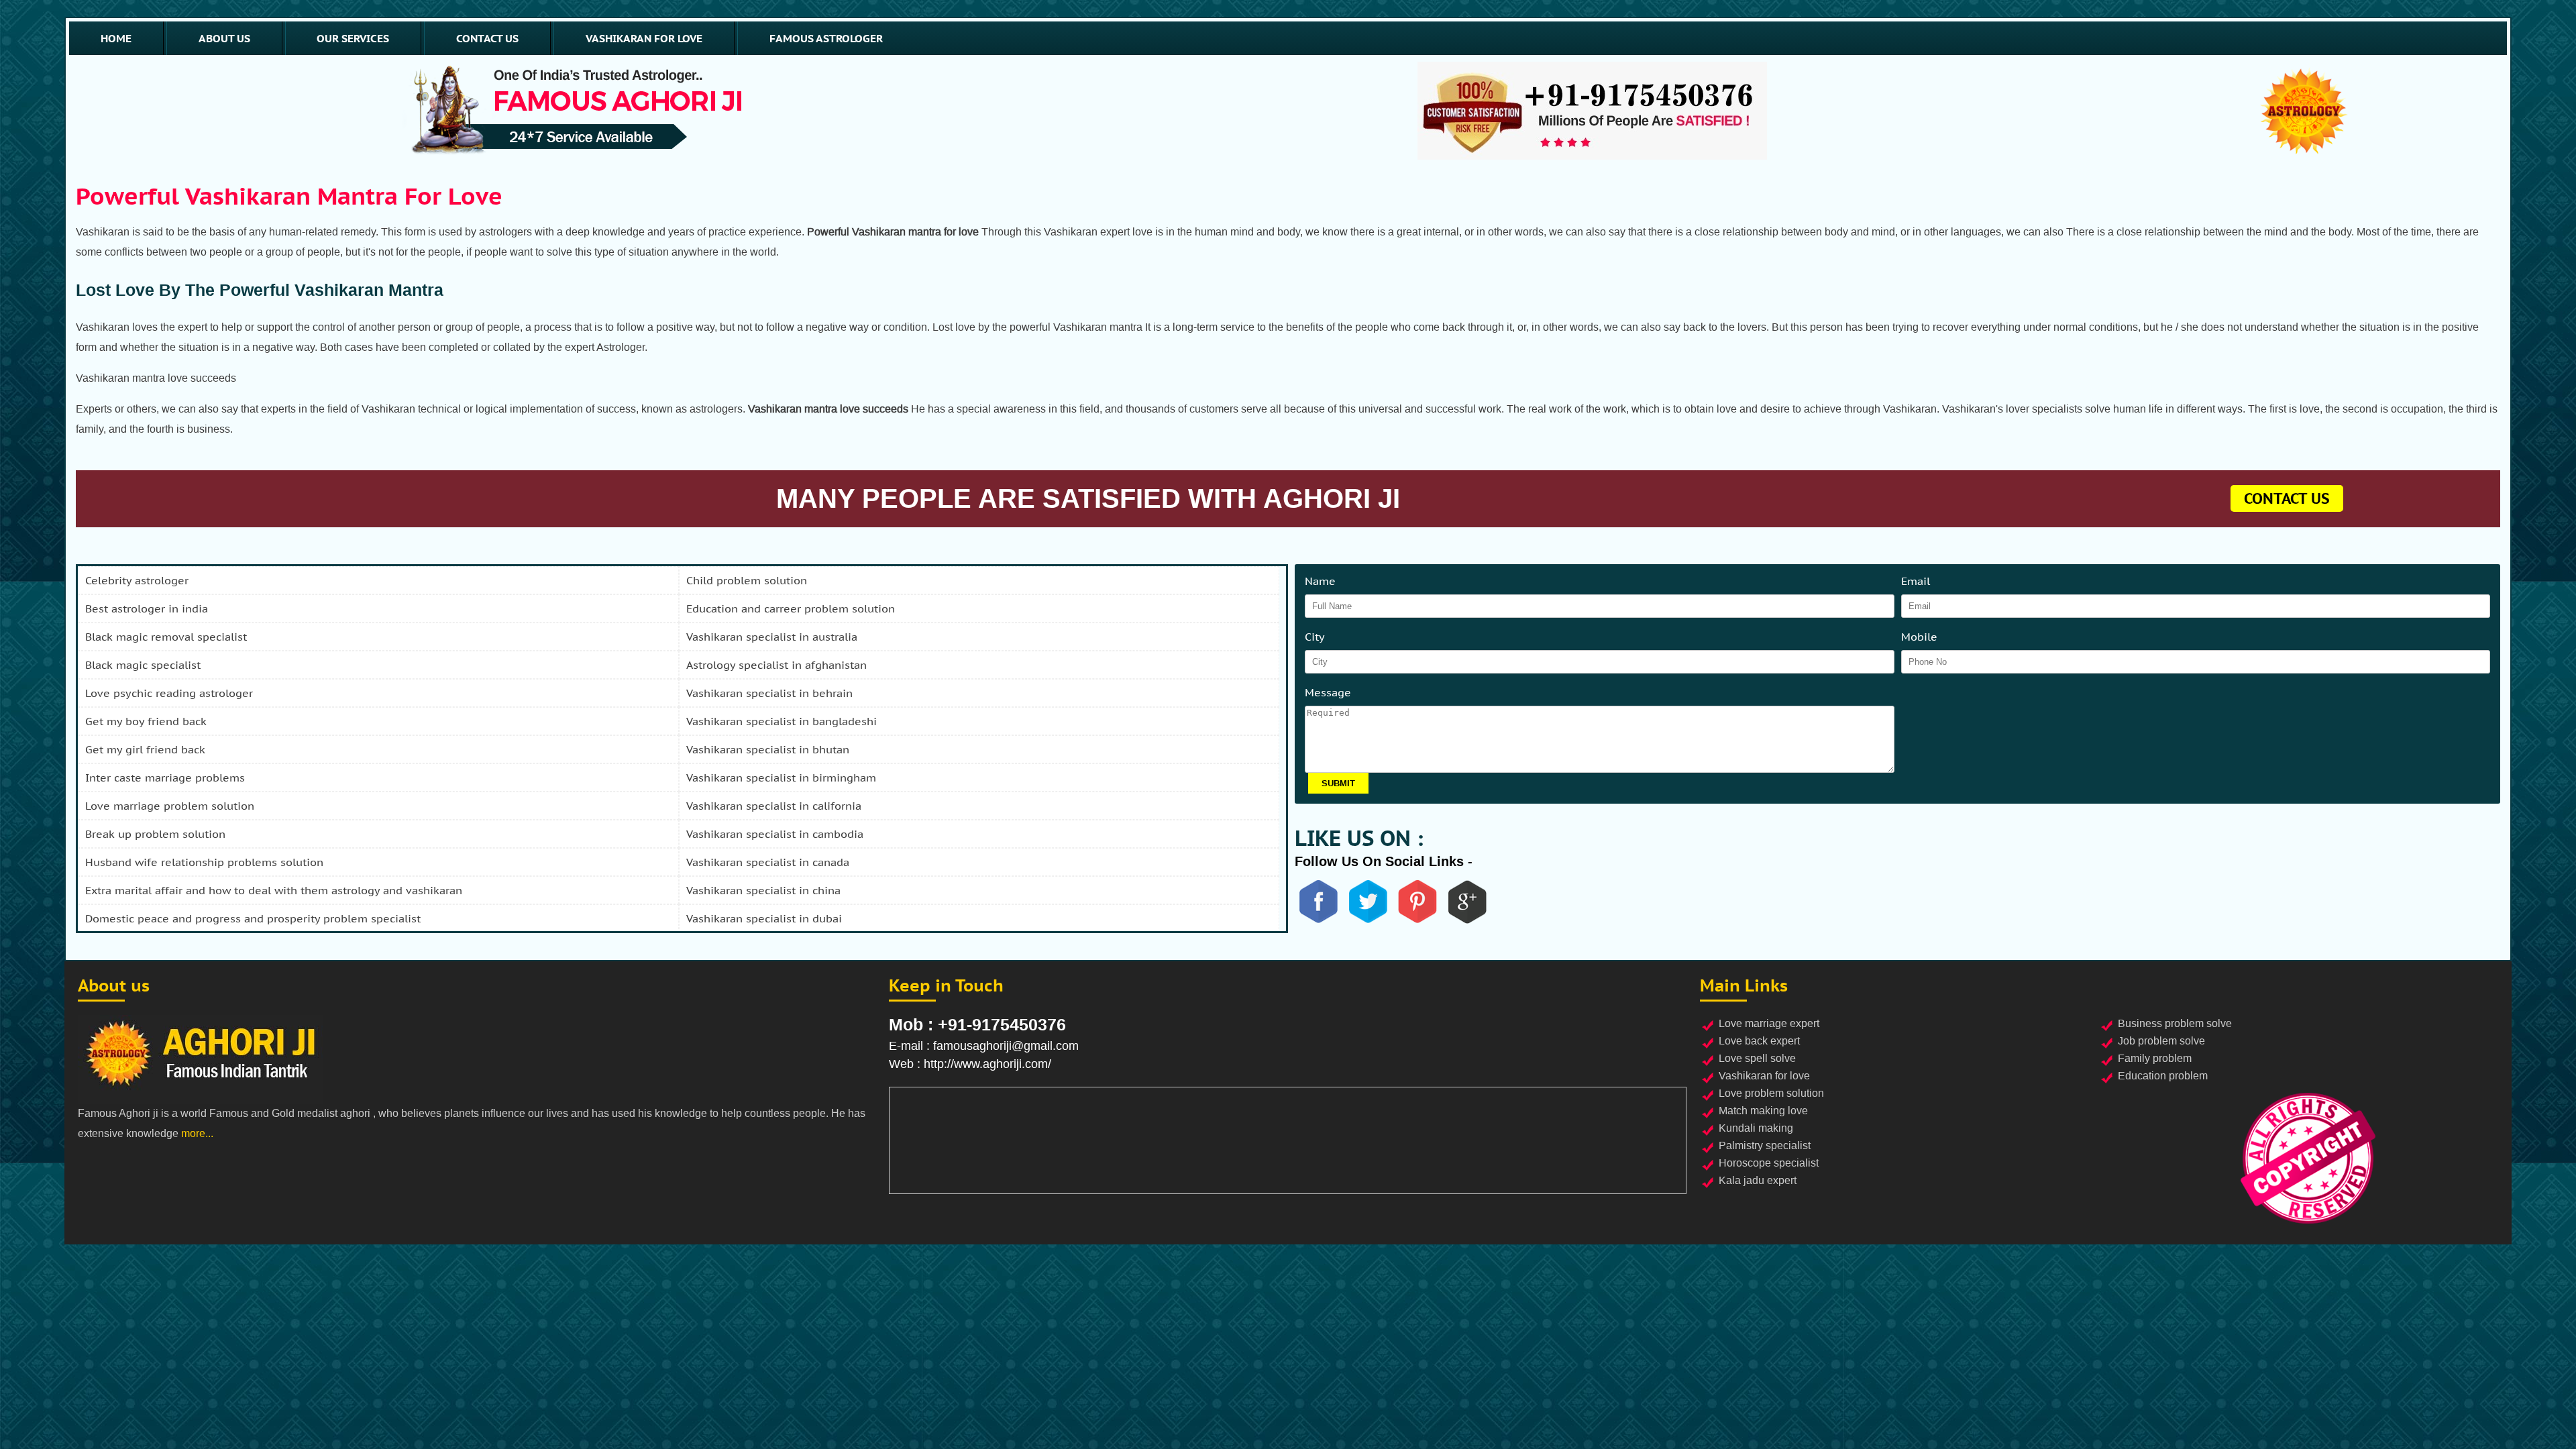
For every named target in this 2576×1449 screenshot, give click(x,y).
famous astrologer (826, 38)
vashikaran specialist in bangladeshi (782, 721)
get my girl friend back (145, 749)
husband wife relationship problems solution (204, 862)
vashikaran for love (644, 38)
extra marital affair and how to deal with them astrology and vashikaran (274, 890)
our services (353, 38)
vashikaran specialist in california (774, 806)
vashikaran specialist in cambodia (775, 834)
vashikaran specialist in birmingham (781, 777)
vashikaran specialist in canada (768, 862)
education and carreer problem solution (791, 608)
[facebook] (1318, 921)
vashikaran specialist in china (763, 890)
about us (224, 38)
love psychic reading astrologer (169, 693)
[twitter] (1368, 921)
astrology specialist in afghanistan (776, 665)
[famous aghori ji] (577, 111)
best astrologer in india (147, 608)
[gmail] (1467, 921)
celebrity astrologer (137, 580)
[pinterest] (1417, 921)
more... (197, 1133)
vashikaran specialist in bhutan (768, 749)
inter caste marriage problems (165, 777)
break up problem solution (155, 834)
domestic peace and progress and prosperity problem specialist (253, 918)
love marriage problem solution (170, 806)
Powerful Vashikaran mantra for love (289, 196)
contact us (487, 38)
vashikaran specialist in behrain (769, 693)
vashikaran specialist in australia (772, 637)
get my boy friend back (146, 721)
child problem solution (747, 580)
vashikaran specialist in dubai (764, 918)
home (116, 38)
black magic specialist (143, 665)
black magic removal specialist (166, 637)
